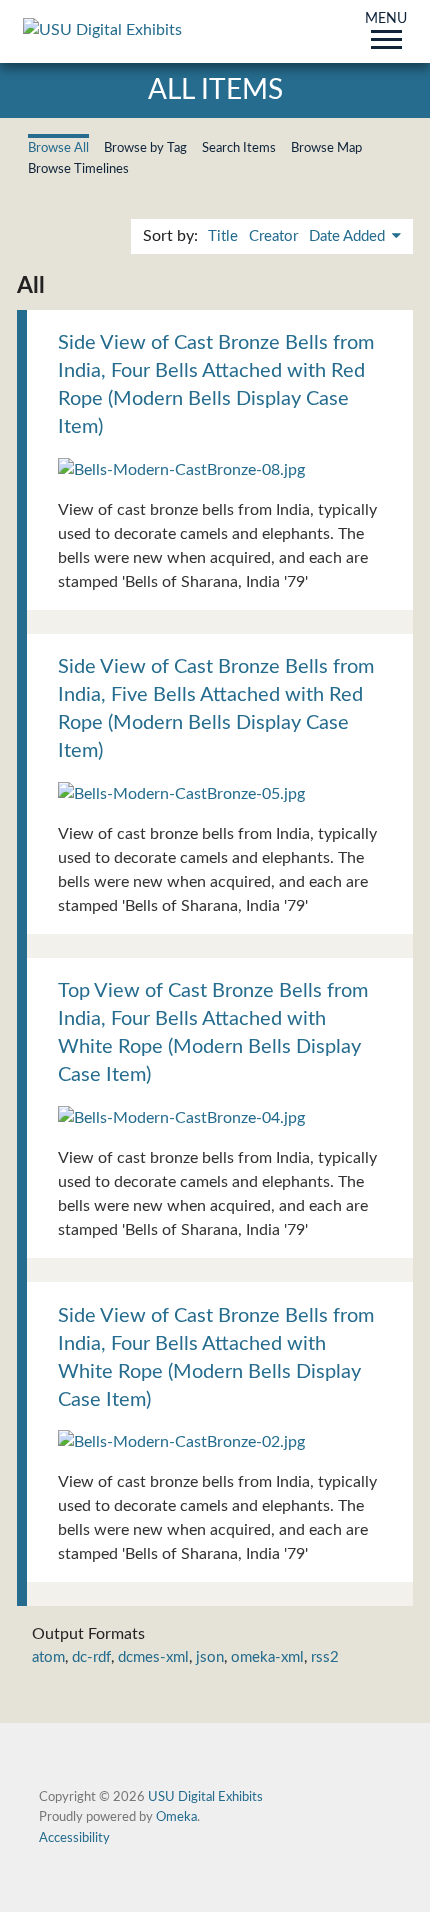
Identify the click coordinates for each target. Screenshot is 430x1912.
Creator (273, 236)
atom (48, 1657)
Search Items (239, 148)
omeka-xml (267, 1657)
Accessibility (74, 1838)
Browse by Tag (145, 148)
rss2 (325, 1657)
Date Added (349, 236)
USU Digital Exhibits (205, 1797)
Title (223, 236)
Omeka (176, 1817)
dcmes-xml (153, 1657)
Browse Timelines (78, 169)
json (210, 1657)
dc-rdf (91, 1657)
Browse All (58, 148)
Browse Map (326, 148)
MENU (386, 20)
